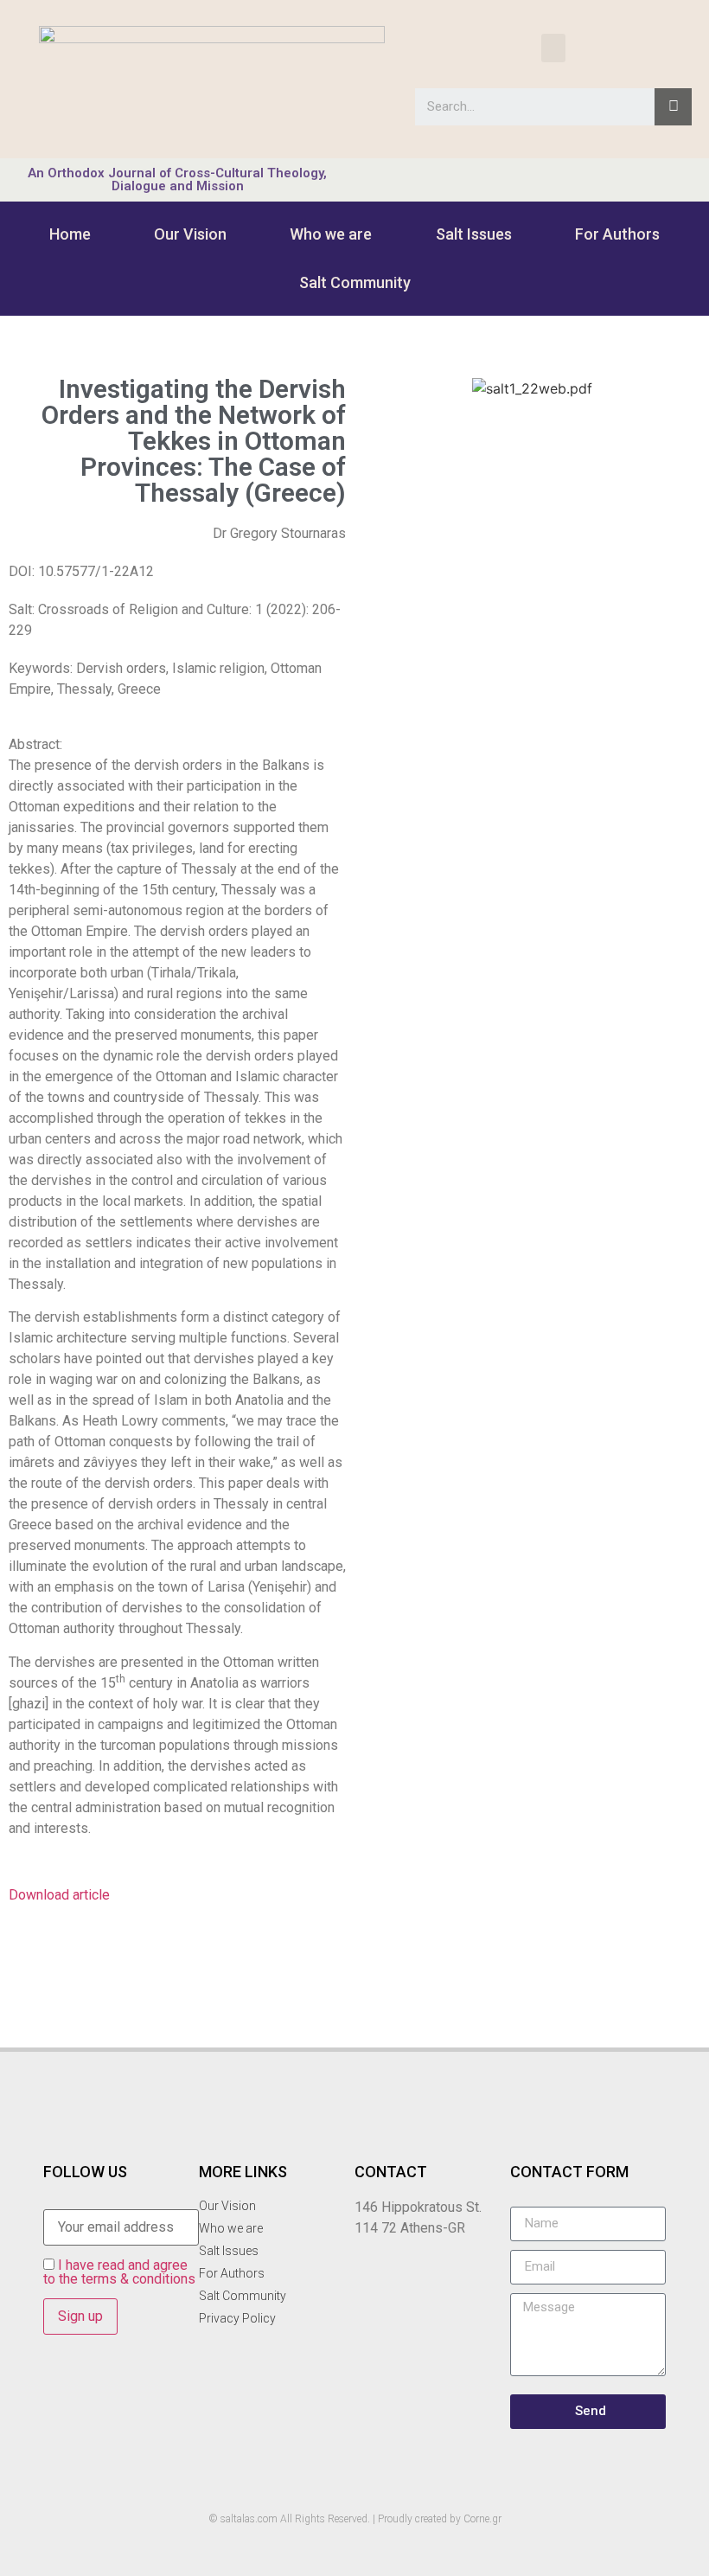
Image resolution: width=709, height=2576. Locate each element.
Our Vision (190, 234)
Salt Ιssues (474, 234)
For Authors (617, 234)
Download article (59, 1895)
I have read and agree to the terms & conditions (119, 2272)
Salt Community (355, 282)
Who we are (331, 234)
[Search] (673, 107)
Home (70, 234)
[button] (553, 48)
